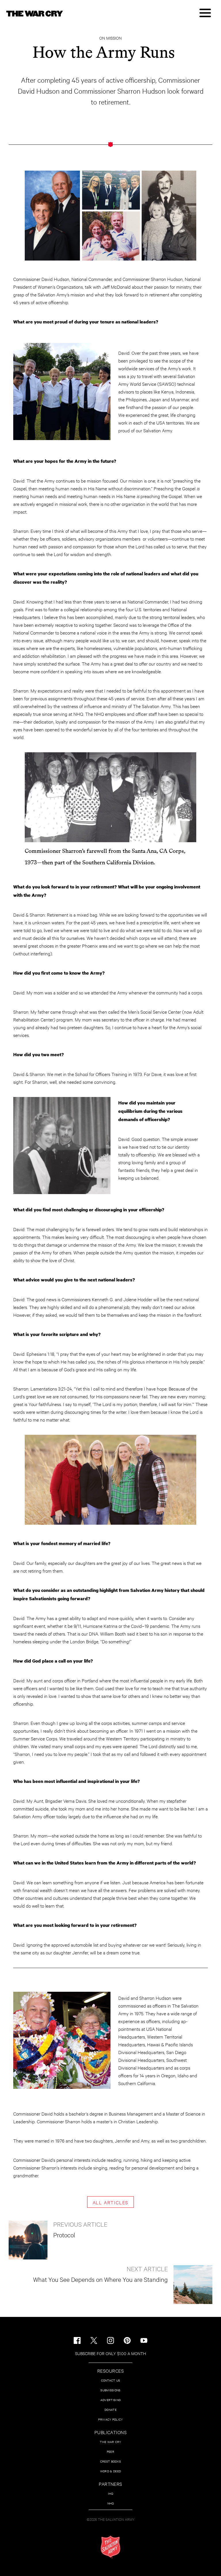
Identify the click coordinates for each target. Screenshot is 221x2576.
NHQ (111, 2503)
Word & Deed (110, 2471)
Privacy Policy (110, 2419)
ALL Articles (111, 2202)
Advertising (110, 2400)
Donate (110, 2410)
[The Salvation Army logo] (110, 2547)
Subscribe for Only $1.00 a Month (110, 2353)
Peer (110, 2451)
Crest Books (110, 2461)
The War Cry (110, 2442)
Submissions (110, 2390)
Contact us (111, 2380)
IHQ (111, 2493)
